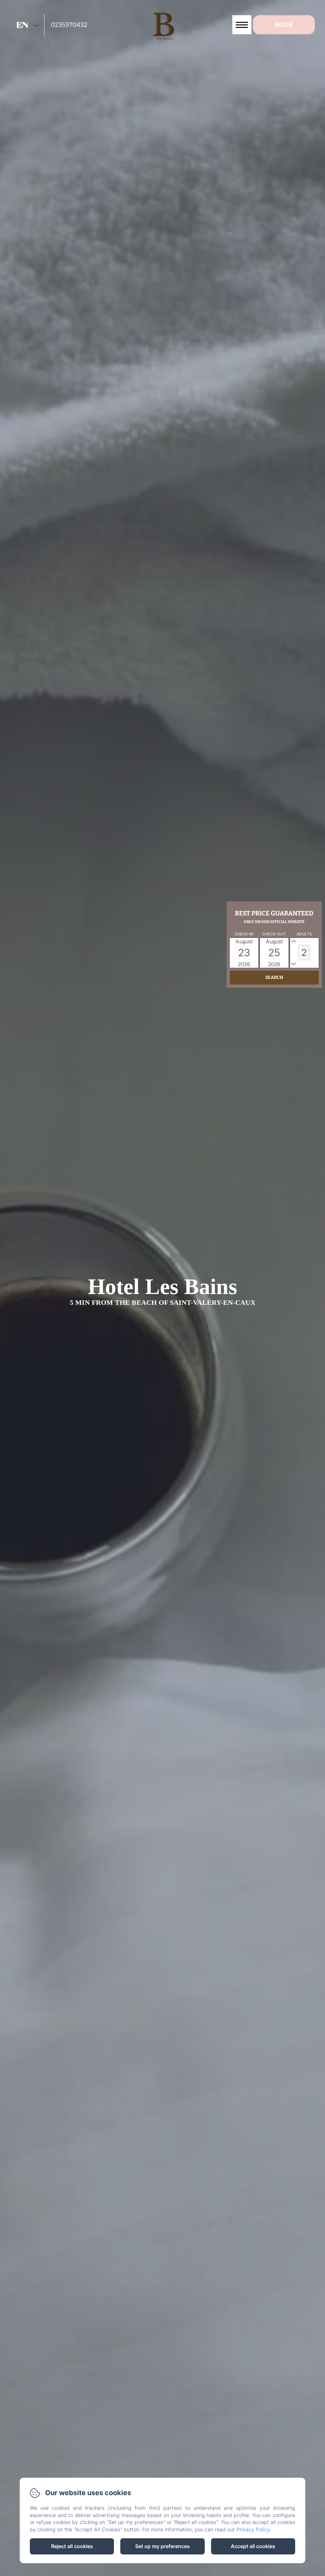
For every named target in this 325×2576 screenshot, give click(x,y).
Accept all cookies (253, 2546)
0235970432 (69, 25)
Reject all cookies (72, 2546)
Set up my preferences (162, 2546)
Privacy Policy (253, 2529)
